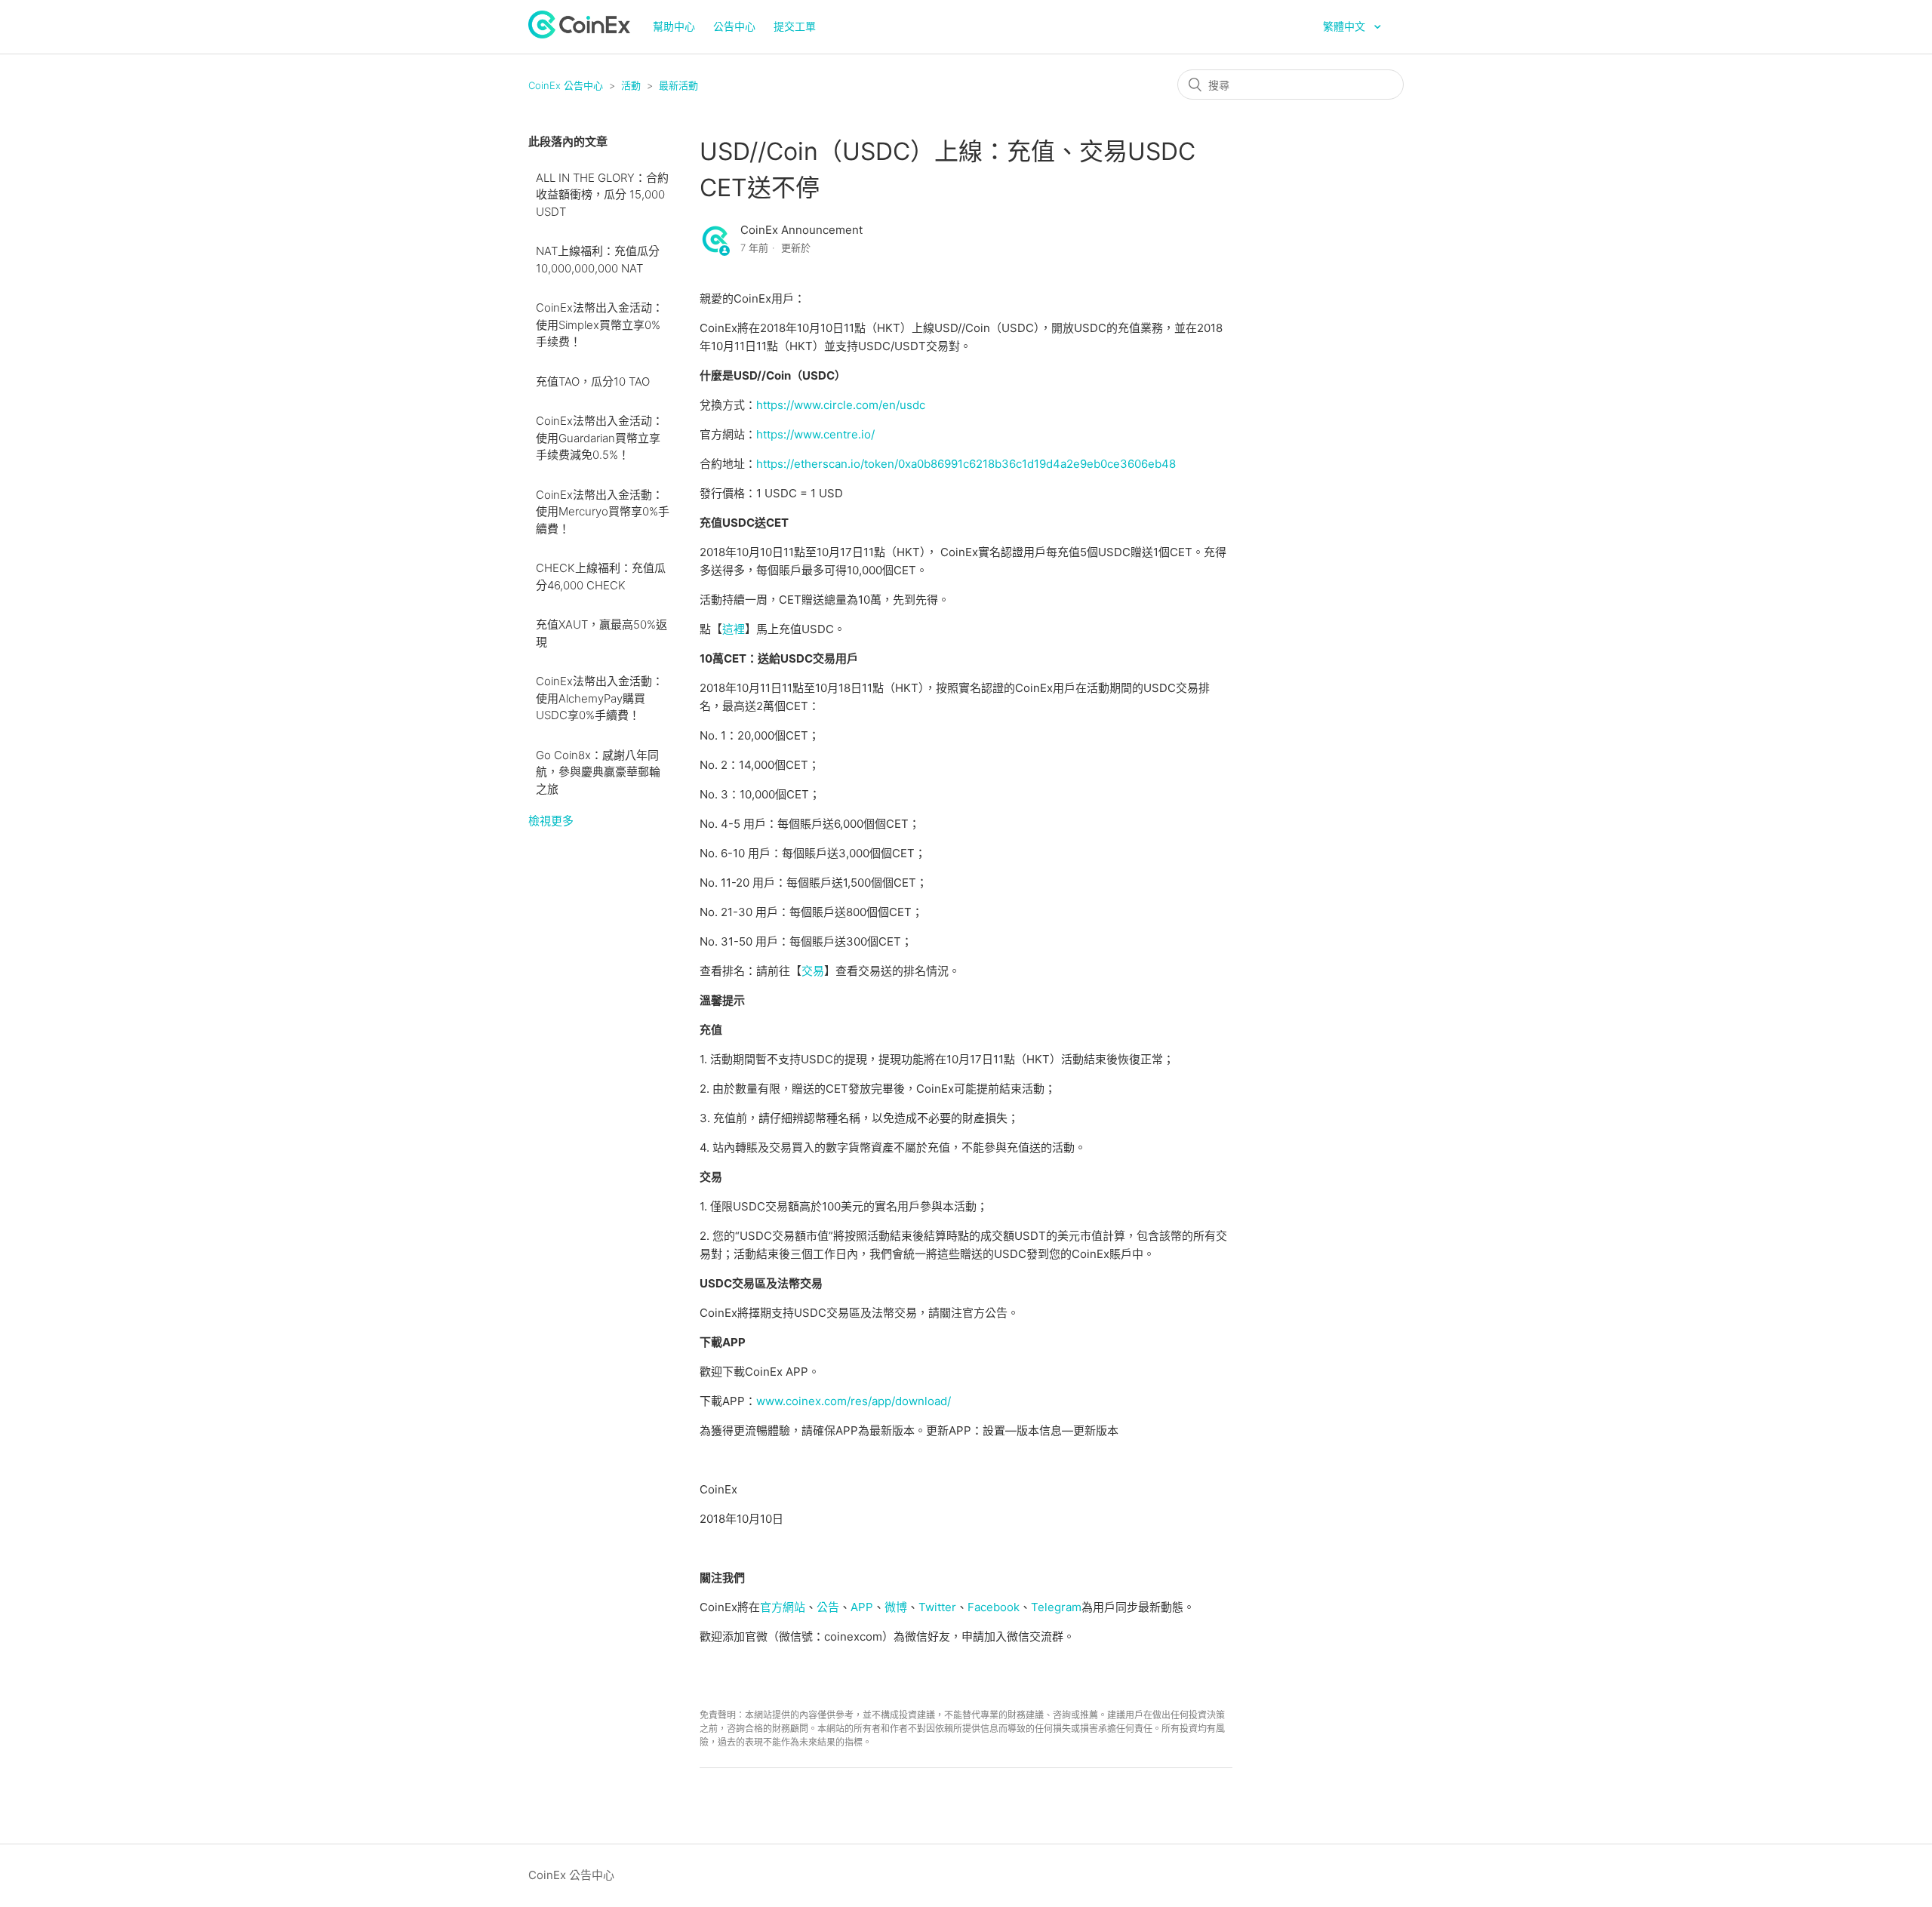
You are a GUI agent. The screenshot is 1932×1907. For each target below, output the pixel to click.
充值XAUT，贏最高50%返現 (601, 633)
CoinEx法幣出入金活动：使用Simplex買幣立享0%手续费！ (600, 324)
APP (862, 1607)
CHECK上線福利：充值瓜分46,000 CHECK (601, 577)
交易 (813, 971)
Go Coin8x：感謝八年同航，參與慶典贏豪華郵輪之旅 (598, 772)
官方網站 (783, 1607)
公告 (828, 1607)
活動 (631, 85)
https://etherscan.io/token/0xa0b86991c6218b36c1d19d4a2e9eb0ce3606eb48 (966, 464)
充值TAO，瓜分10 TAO (593, 381)
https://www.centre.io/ (815, 434)
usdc (912, 405)
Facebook (994, 1607)
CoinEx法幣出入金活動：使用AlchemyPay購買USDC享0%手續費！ (600, 698)
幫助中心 (674, 26)
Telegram (1056, 1607)
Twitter (937, 1607)
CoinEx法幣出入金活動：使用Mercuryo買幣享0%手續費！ (603, 512)
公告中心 (734, 26)
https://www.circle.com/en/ (828, 405)
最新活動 (678, 85)
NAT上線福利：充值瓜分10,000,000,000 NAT (598, 260)
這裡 (734, 629)
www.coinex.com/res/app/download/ (854, 1401)
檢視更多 (551, 821)
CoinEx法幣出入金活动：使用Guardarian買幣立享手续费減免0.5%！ (600, 438)
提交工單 (795, 26)
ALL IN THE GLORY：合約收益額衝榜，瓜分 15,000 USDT (602, 195)
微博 (896, 1607)
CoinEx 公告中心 (566, 85)
